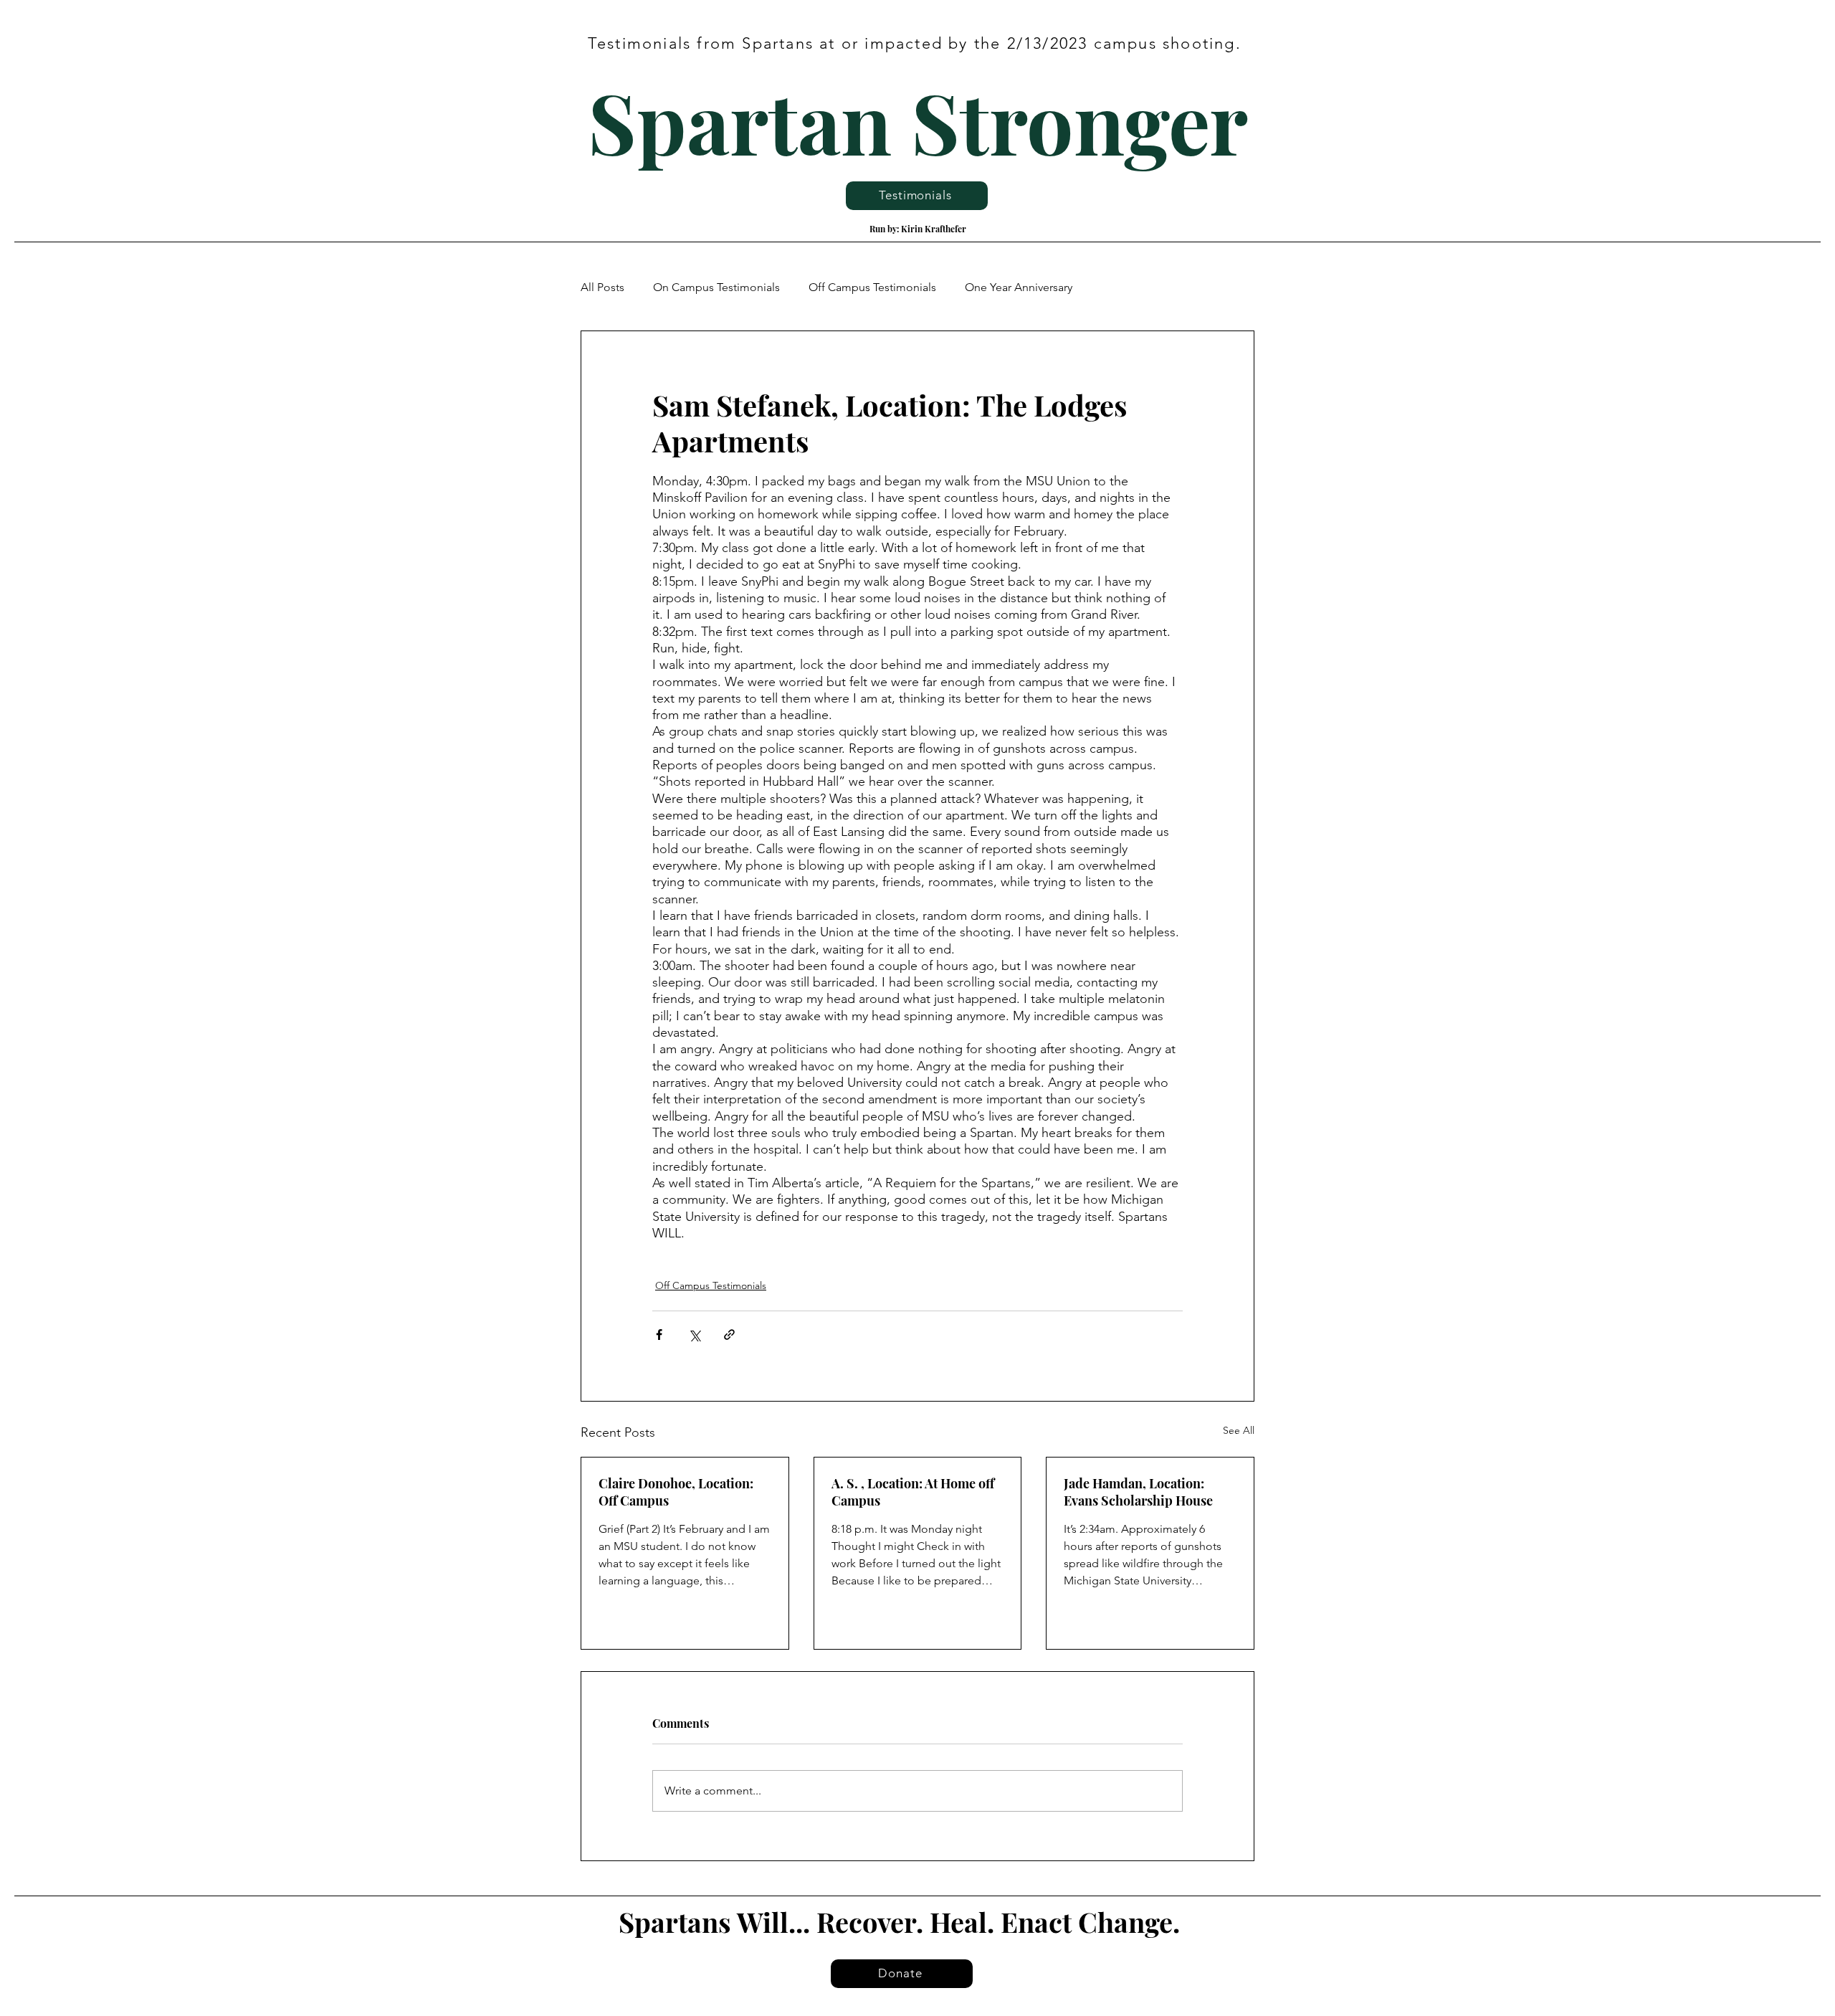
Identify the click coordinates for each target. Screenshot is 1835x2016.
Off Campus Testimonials (872, 287)
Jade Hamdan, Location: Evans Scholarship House (1138, 1492)
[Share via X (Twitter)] (694, 1335)
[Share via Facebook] (659, 1335)
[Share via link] (729, 1335)
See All (1239, 1430)
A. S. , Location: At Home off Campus (913, 1492)
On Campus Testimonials (716, 287)
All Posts (602, 287)
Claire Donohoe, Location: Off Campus (676, 1492)
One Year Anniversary (1019, 287)
